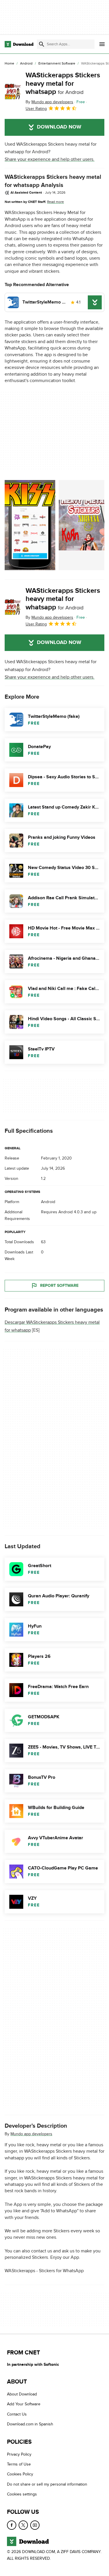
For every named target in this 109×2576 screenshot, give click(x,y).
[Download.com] (19, 44)
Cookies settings (22, 2494)
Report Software (59, 1286)
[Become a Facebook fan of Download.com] (12, 2525)
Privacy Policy (19, 2454)
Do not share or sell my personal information (47, 2484)
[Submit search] (42, 44)
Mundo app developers (31, 2134)
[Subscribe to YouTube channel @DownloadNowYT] (35, 2525)
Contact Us (17, 2414)
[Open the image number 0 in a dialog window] (30, 525)
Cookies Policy (20, 2474)
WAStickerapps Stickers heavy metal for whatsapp (63, 84)
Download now (59, 127)
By (49, 102)
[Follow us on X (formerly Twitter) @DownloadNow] (23, 2525)
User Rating (36, 109)
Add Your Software (24, 2404)
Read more (56, 202)
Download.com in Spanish (30, 2424)
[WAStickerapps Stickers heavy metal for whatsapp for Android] (13, 92)
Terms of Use (19, 2464)
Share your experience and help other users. (50, 159)
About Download (22, 2394)
